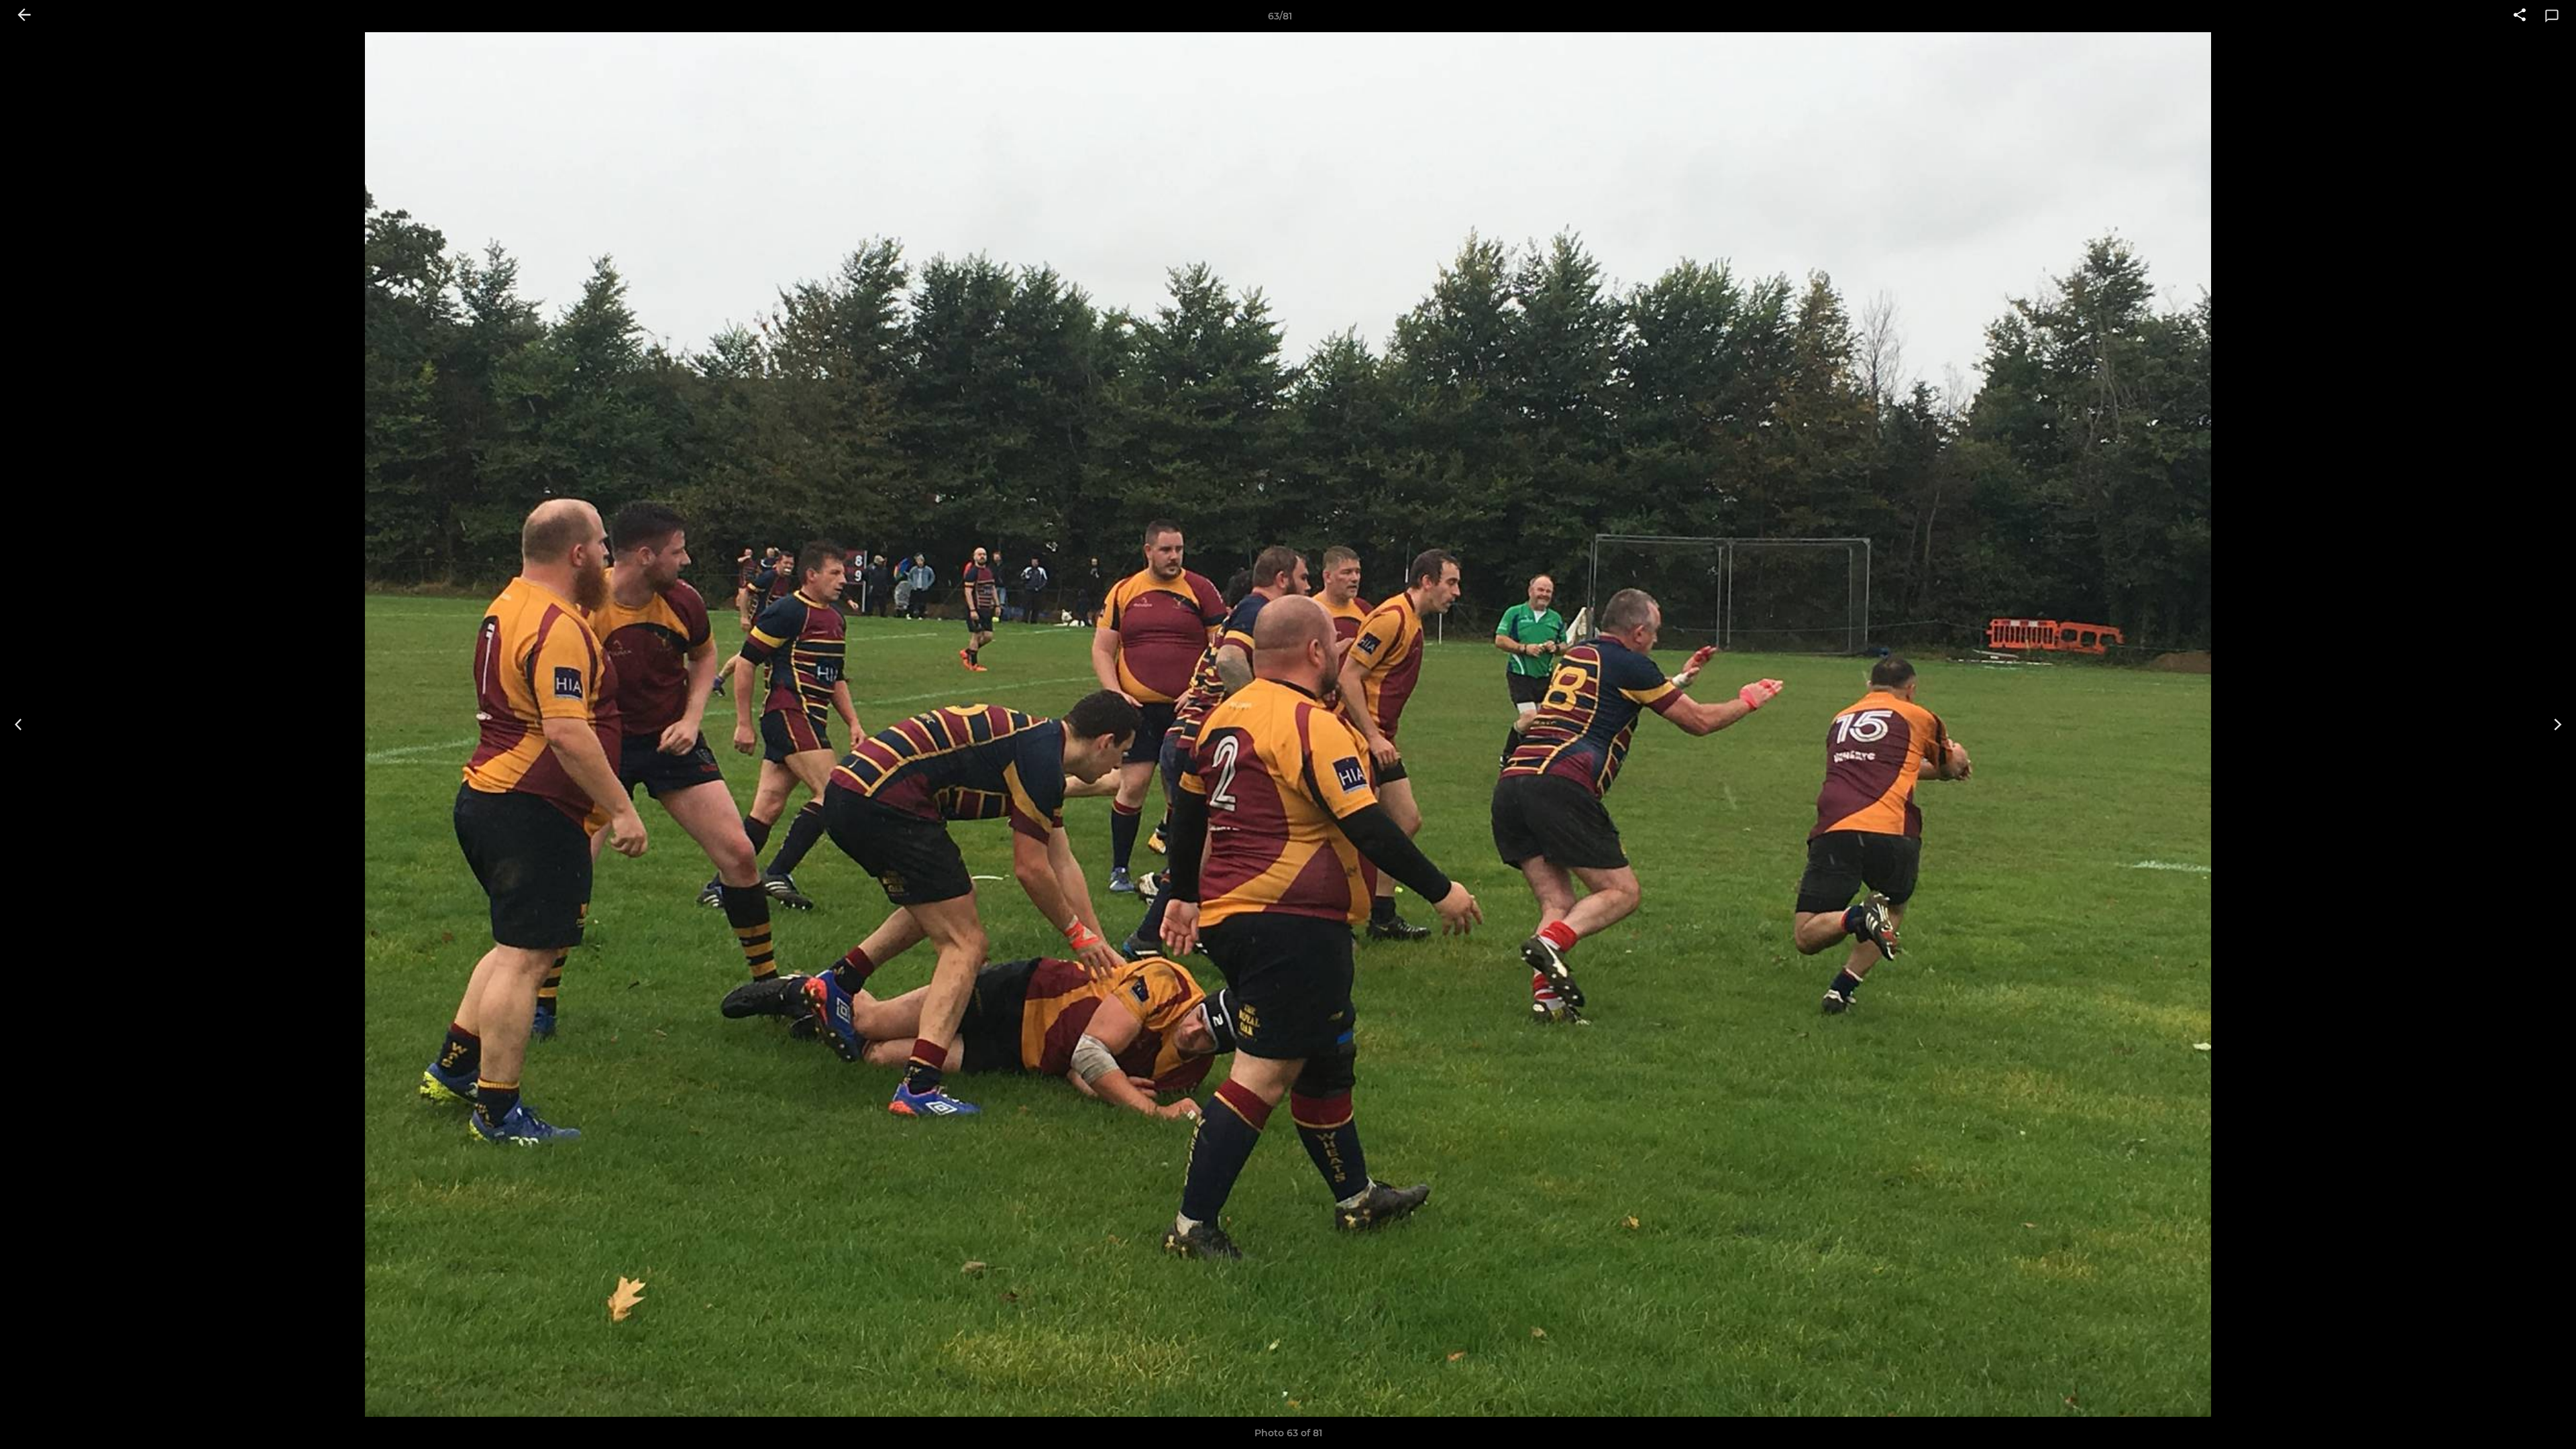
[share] (2520, 16)
